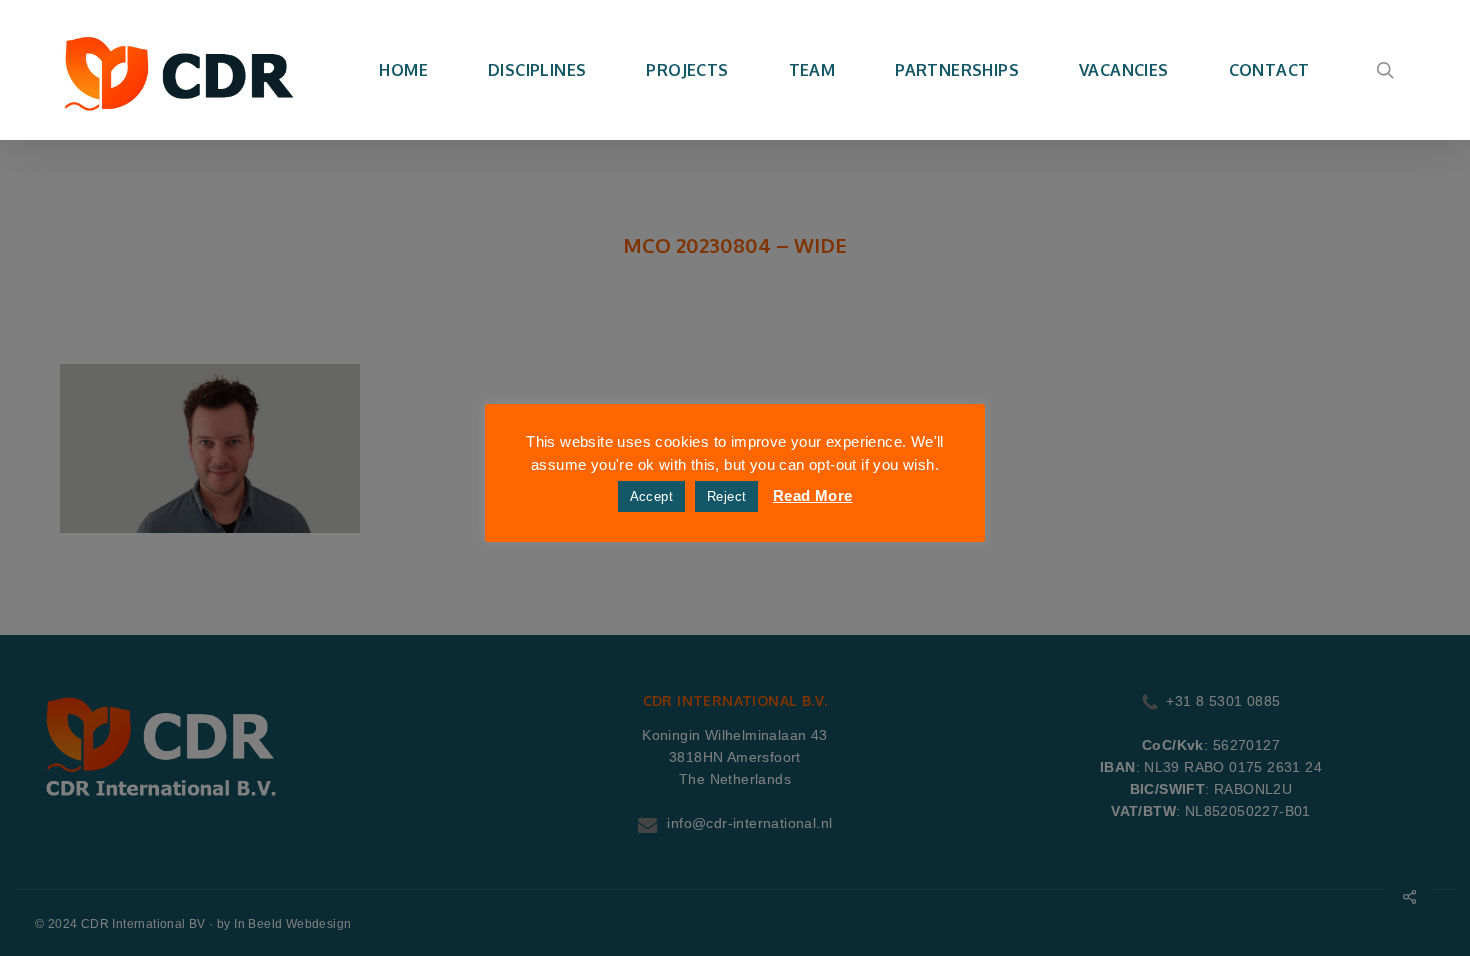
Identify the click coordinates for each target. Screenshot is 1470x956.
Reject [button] (726, 496)
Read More (813, 495)
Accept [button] (651, 496)
